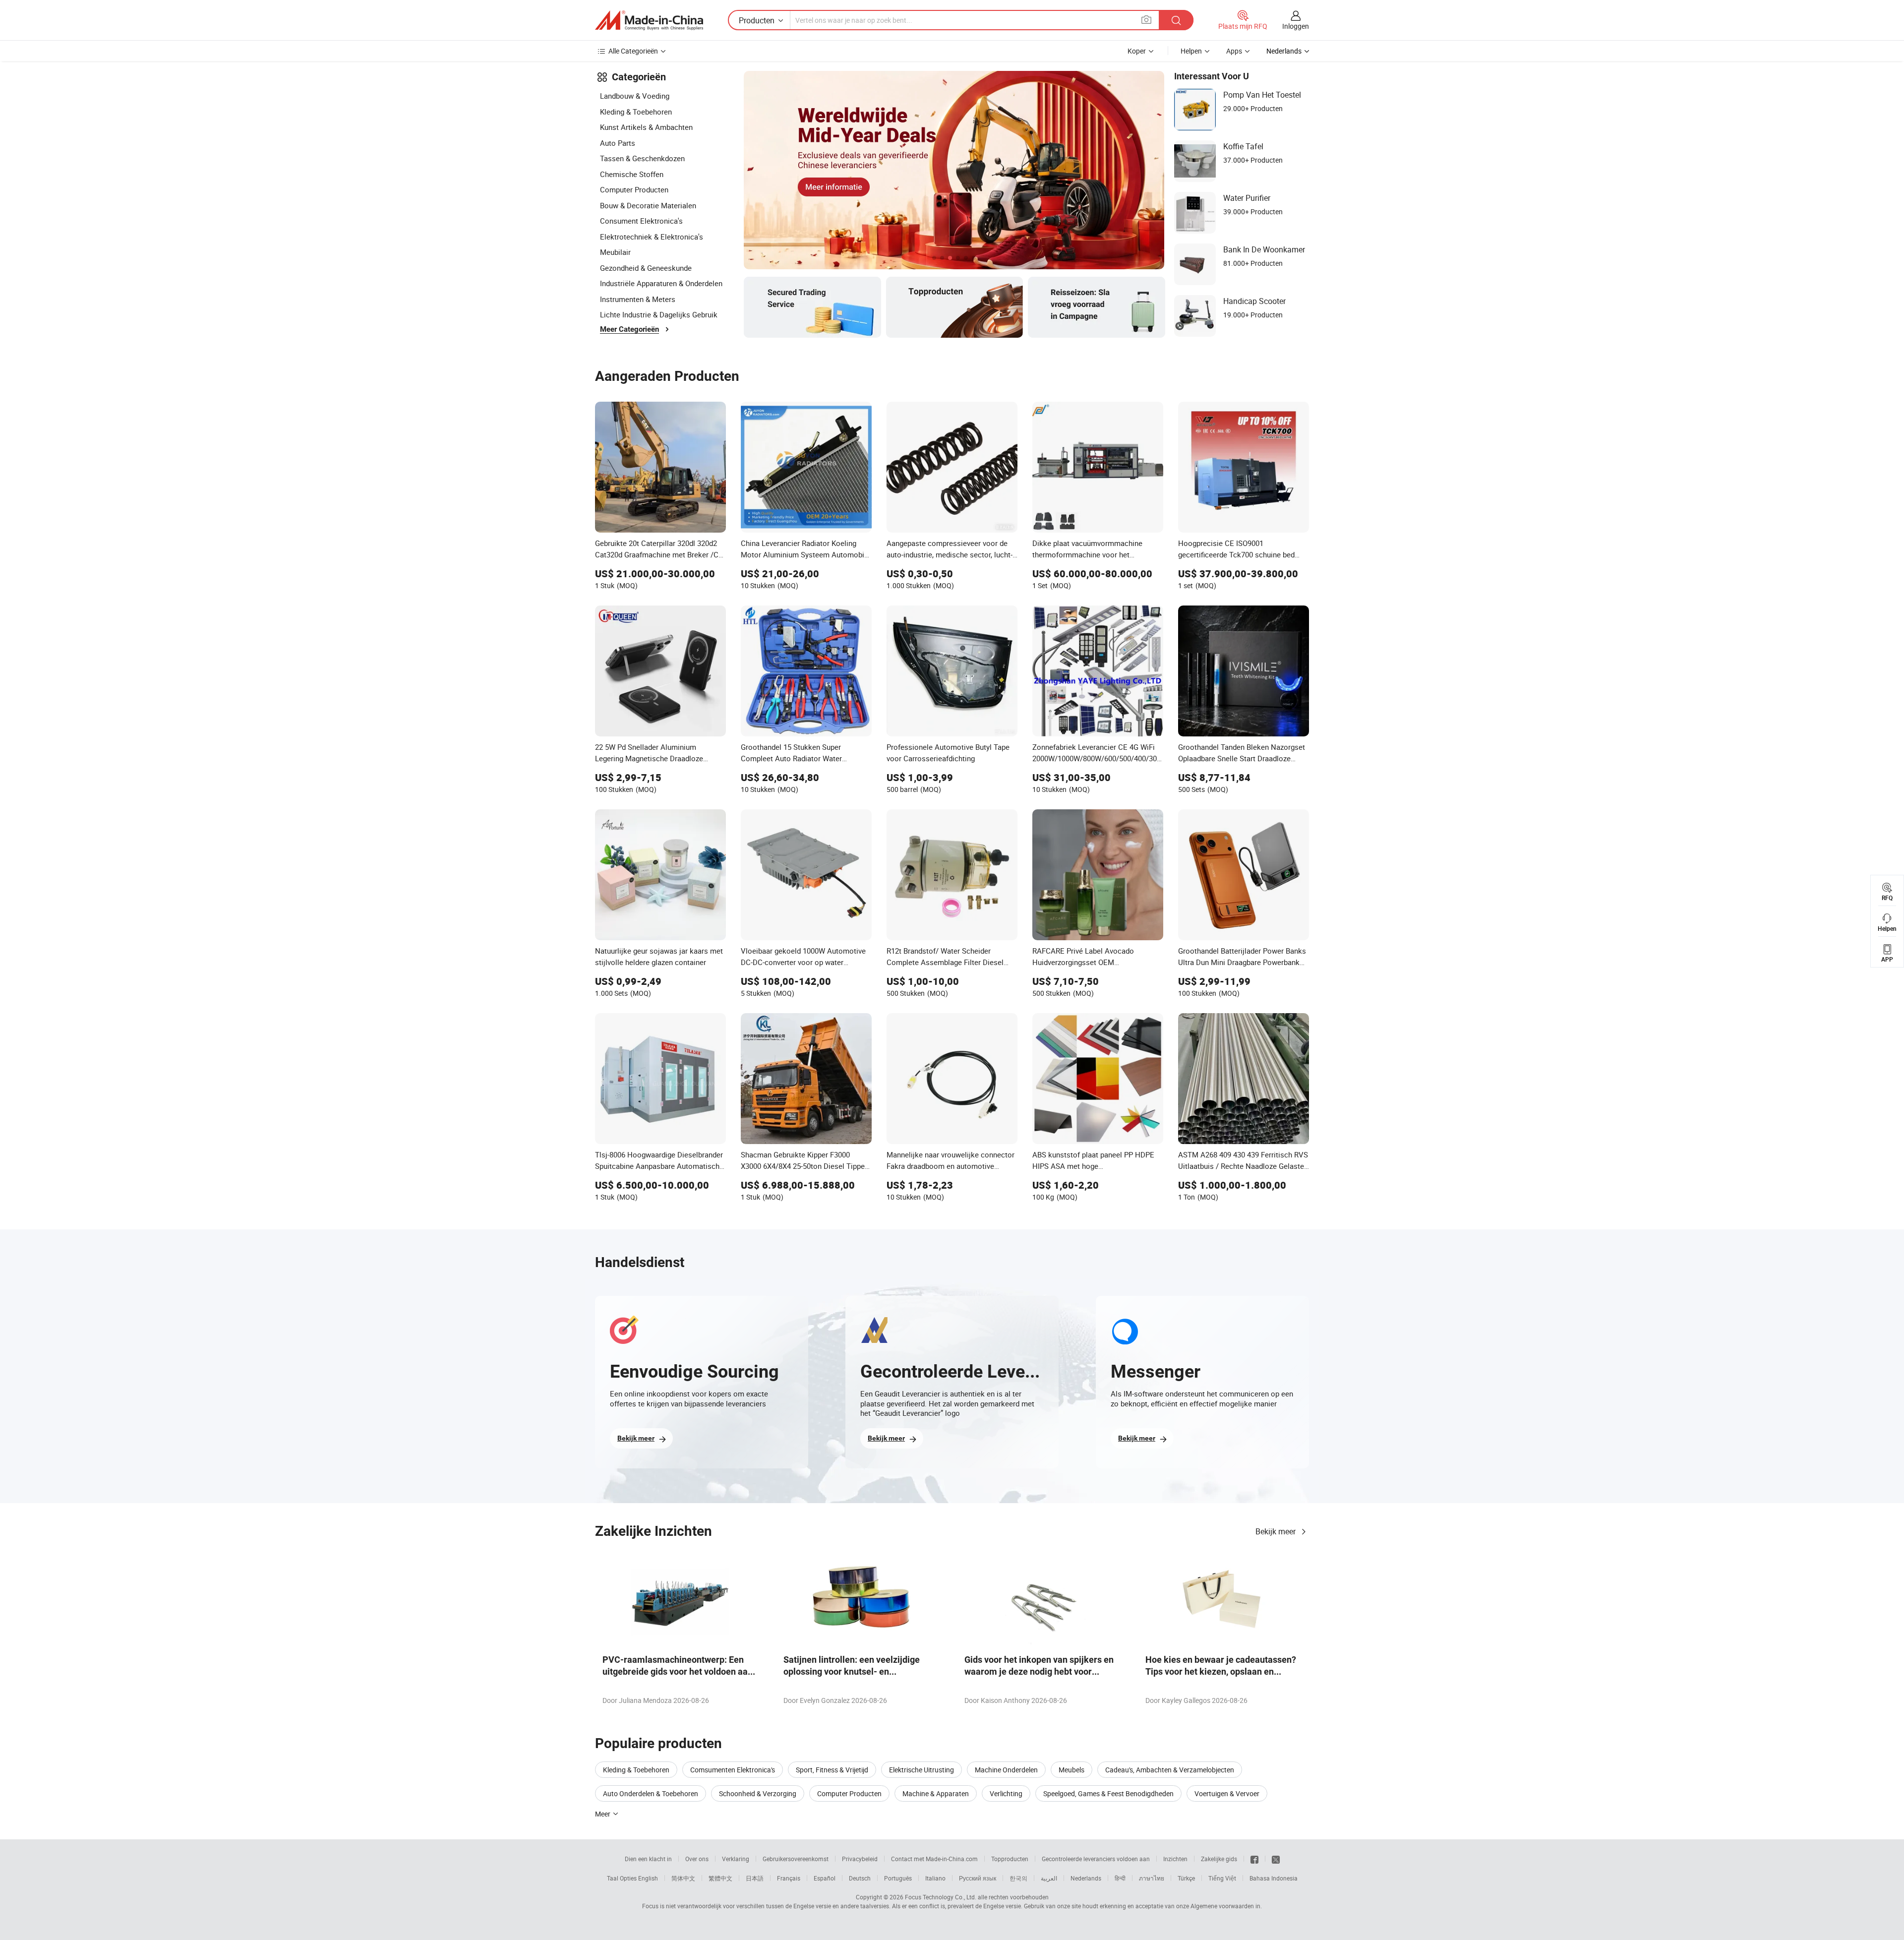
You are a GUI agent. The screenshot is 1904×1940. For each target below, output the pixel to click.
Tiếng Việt (1222, 1878)
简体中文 (683, 1878)
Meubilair (615, 252)
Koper (1137, 51)
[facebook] (1254, 1859)
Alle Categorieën (633, 51)
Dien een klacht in (648, 1859)
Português (898, 1878)
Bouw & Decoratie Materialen (648, 205)
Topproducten (1010, 1859)
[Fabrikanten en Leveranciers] (649, 20)
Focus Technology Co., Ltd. (941, 1897)
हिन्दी (1120, 1878)
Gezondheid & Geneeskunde (646, 268)
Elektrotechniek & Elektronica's (652, 237)
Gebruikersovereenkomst (796, 1859)
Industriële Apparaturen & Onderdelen (661, 283)
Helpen (1191, 51)
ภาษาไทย (1152, 1878)
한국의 (1018, 1878)
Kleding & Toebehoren (636, 112)
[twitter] (1276, 1859)
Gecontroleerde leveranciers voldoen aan (1096, 1859)
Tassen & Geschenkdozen (642, 158)
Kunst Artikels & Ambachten (646, 127)
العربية (1049, 1878)
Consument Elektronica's (641, 221)
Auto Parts (618, 143)
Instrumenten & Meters (638, 299)
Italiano (935, 1878)
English (648, 1878)
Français (789, 1878)
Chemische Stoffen (632, 174)
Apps (1234, 51)
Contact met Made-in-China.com (934, 1859)
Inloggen (1296, 26)
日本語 (755, 1878)
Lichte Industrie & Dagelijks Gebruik (659, 314)
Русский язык (978, 1878)
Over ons (697, 1859)
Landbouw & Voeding (635, 96)
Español (825, 1878)
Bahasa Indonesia (1274, 1878)
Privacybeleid (860, 1859)
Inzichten (1175, 1859)
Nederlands (1086, 1878)
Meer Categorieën (629, 329)
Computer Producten (634, 189)
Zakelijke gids (1219, 1859)
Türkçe (1186, 1878)
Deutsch (860, 1878)
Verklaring (736, 1859)
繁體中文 (720, 1878)
